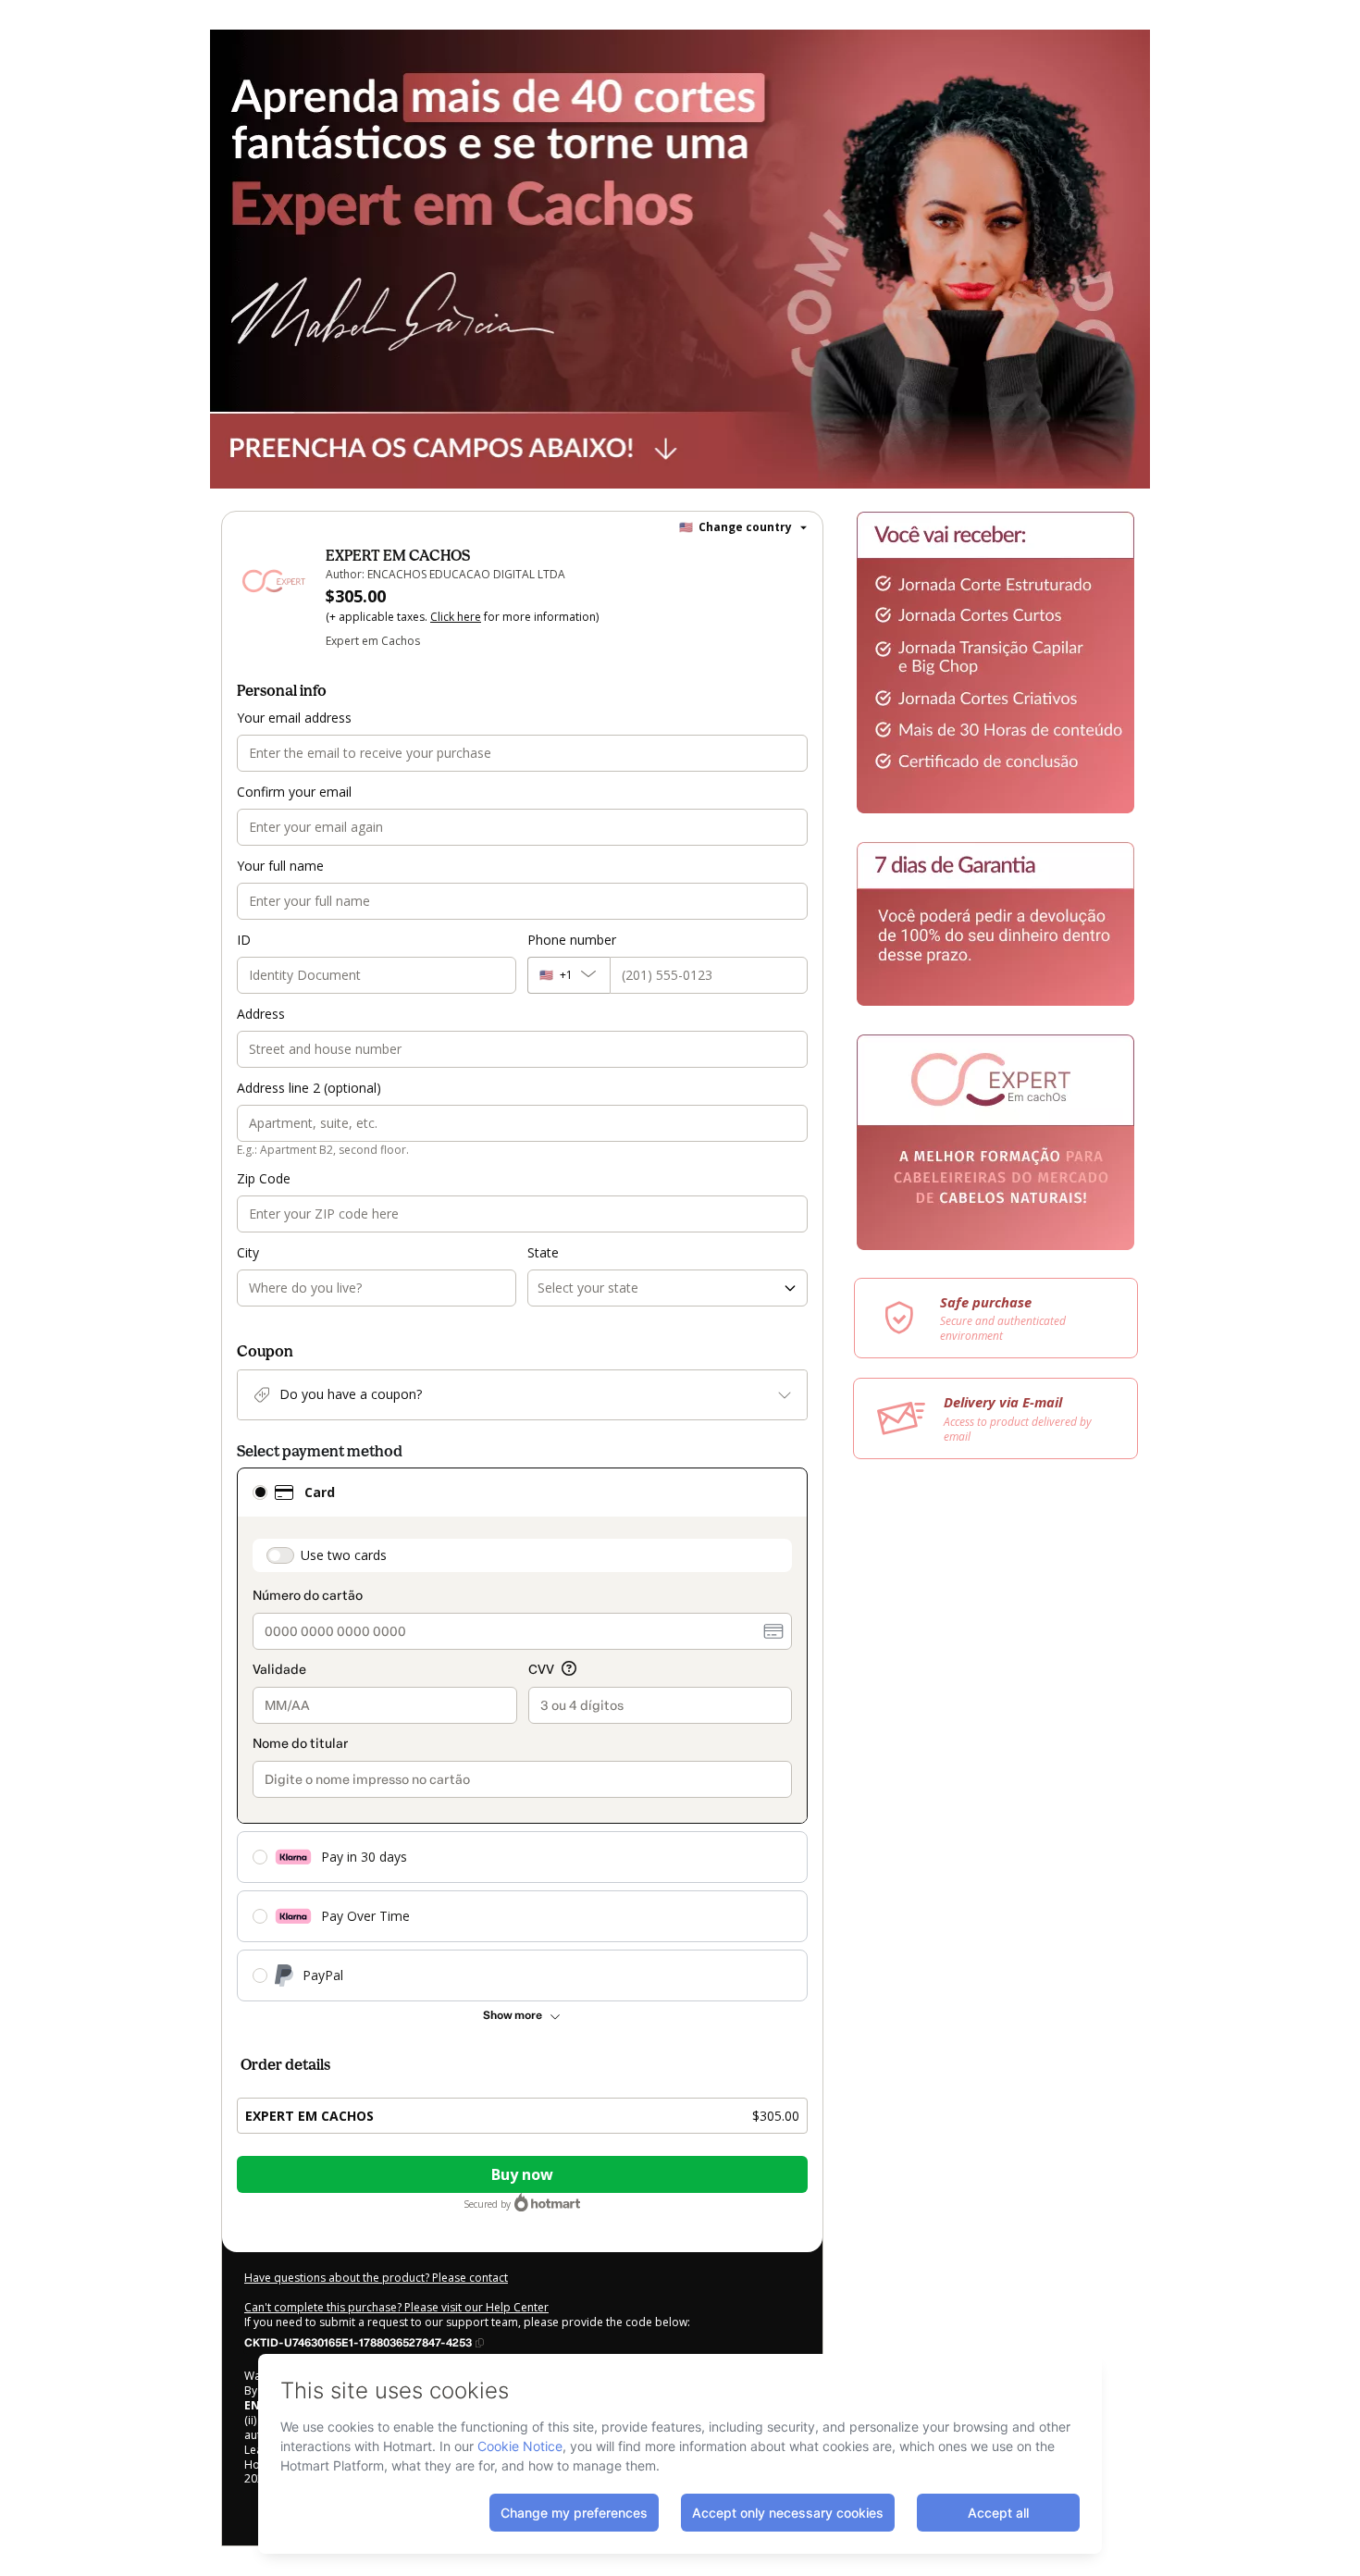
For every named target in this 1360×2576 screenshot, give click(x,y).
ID (244, 940)
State (543, 1252)
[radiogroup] (522, 1734)
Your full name (280, 866)
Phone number (572, 940)
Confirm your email (294, 792)
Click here (456, 617)
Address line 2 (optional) (309, 1088)
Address (261, 1014)
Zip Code (264, 1178)
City (248, 1252)
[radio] (260, 1492)
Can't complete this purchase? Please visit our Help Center (396, 2307)
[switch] (280, 1555)
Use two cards (344, 1555)
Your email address (294, 718)
